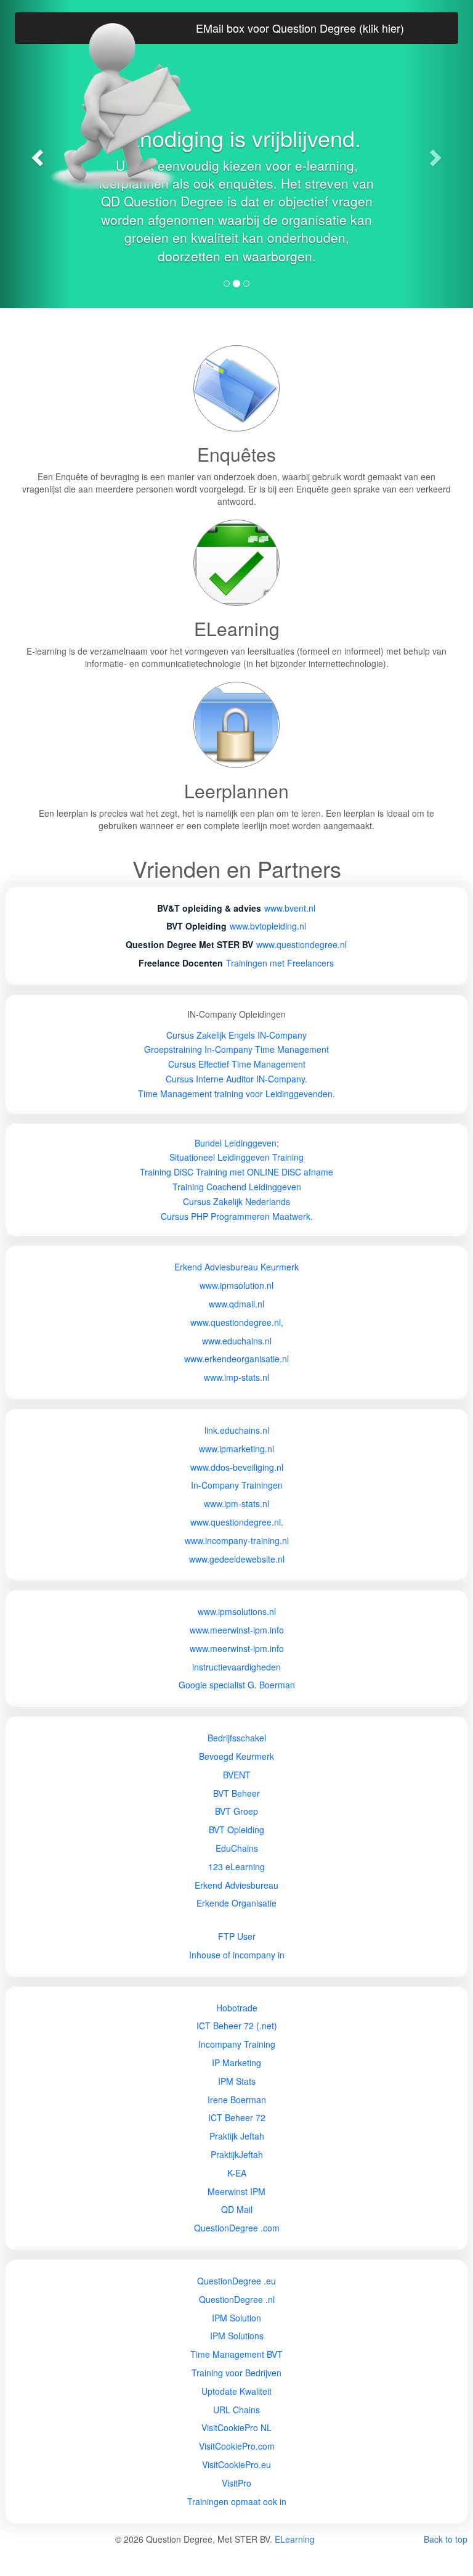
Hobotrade (237, 2008)
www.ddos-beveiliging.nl (237, 1467)
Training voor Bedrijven (236, 2373)
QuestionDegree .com (237, 2228)
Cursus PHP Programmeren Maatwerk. (237, 1216)
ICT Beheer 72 (237, 2117)
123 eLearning (236, 1867)
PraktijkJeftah (237, 2154)
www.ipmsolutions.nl (237, 1611)
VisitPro (236, 2483)
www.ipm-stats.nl (236, 1503)
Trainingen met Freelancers (280, 963)
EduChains (237, 1848)
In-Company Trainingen (237, 1485)
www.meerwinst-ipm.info (237, 1630)
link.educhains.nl (237, 1430)
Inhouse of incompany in (237, 1955)
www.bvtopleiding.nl (268, 926)
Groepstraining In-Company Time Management (236, 1049)
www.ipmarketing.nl (236, 1449)
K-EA (237, 2173)
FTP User (237, 1936)
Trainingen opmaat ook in (237, 2501)
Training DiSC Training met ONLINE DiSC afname (236, 1172)
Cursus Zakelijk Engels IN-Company (236, 1035)
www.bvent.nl (290, 908)
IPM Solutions (237, 2336)
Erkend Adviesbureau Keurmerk (236, 1267)
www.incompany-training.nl (237, 1540)
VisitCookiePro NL (236, 2427)
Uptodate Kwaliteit (236, 2391)
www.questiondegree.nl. (237, 1522)
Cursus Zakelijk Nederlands (236, 1201)
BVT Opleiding (236, 1830)
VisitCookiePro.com (237, 2446)
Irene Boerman (237, 2100)
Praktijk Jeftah (237, 2136)
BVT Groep (236, 1811)
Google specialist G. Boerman (237, 1685)
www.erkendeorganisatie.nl (236, 1359)
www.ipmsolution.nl (236, 1285)
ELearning (295, 2539)
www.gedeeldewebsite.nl (237, 1559)
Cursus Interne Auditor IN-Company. (236, 1079)
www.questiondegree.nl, (237, 1322)
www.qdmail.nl (236, 1304)
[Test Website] (236, 1921)
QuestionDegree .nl (237, 2299)
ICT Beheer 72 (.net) (237, 2026)
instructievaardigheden (236, 1667)
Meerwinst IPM (236, 2191)
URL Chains (236, 2410)
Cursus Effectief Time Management (237, 1064)
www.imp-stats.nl (236, 1377)
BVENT (237, 1775)
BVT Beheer (236, 1793)
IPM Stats (237, 2081)
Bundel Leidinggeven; (237, 1143)
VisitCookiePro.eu (236, 2464)
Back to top (446, 2539)
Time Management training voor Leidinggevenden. (236, 1094)
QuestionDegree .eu (236, 2281)
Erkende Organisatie (236, 1903)
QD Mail (237, 2209)
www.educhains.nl (237, 1341)
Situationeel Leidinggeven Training (236, 1157)
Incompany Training (237, 2044)
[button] (438, 154)
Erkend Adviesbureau (236, 1885)
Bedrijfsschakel (237, 1738)
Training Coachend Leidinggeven (237, 1187)
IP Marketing (236, 2063)
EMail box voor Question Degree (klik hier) (300, 28)
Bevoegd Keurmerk (236, 1756)
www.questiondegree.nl (301, 944)
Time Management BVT (236, 2354)
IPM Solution (236, 2318)
